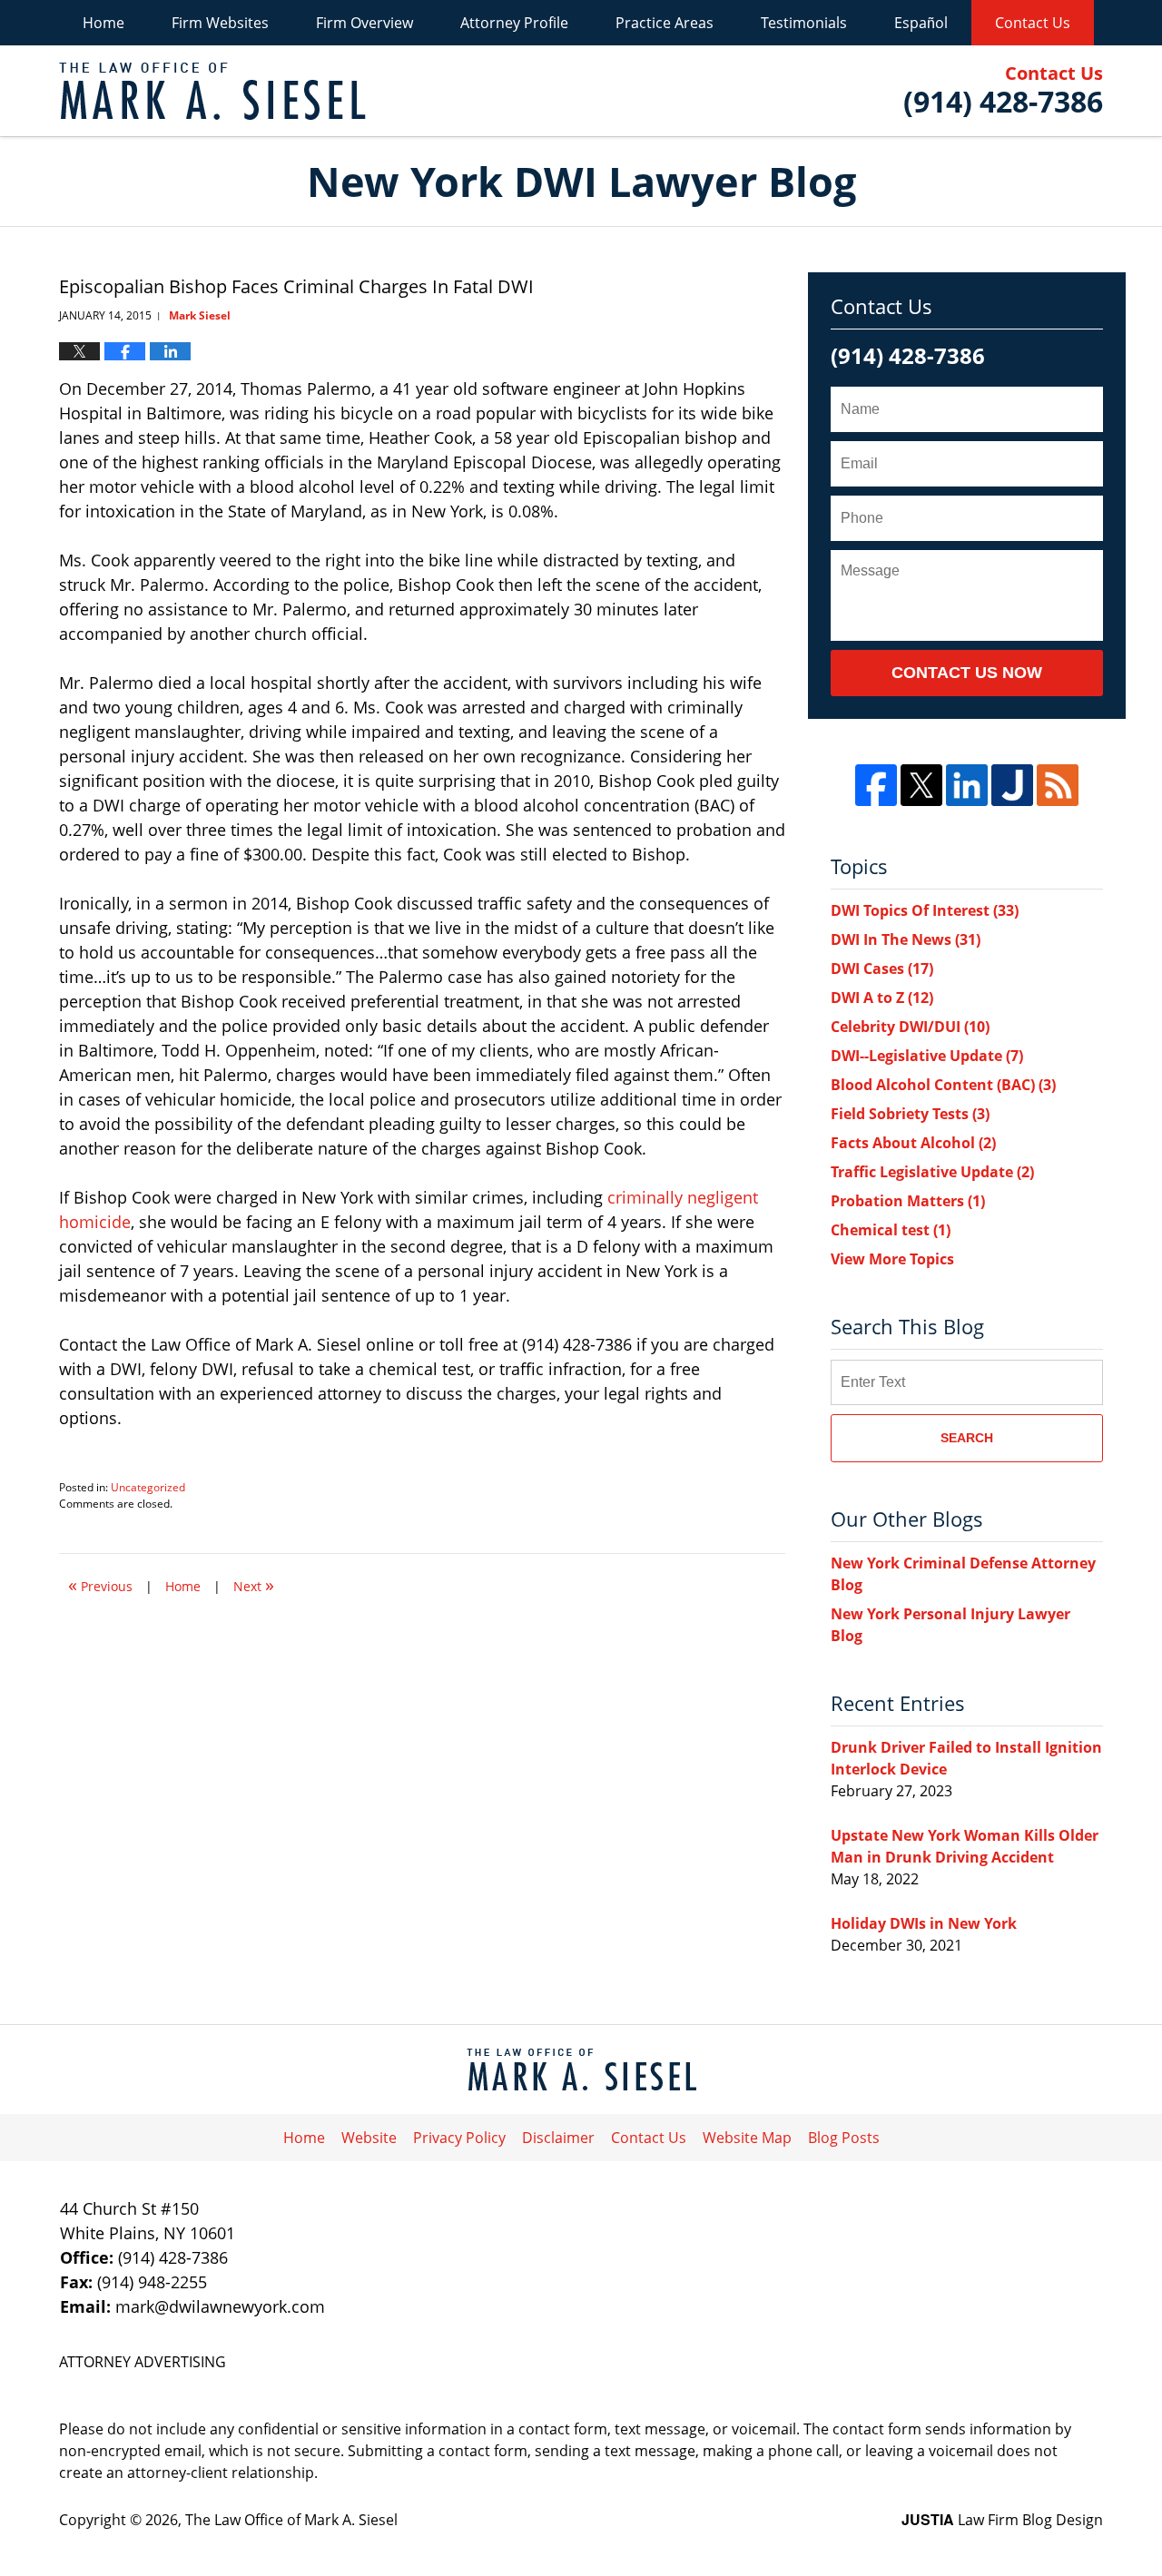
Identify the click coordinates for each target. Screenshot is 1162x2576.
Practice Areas (665, 23)
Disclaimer (558, 2138)
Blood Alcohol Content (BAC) (943, 1085)
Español (921, 23)
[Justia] (1012, 785)
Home (103, 23)
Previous (100, 1584)
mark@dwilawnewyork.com (220, 2306)
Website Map (747, 2138)
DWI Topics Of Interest (925, 910)
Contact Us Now (967, 673)
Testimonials (804, 23)
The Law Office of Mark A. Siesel (291, 2520)
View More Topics (892, 1259)
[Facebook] (876, 785)
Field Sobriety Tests (910, 1114)
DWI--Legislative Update (927, 1056)
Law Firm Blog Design (1002, 2520)
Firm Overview (364, 23)
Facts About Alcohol (913, 1143)
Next (254, 1584)
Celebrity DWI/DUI (910, 1027)
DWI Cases (882, 968)
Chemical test (891, 1230)
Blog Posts (844, 2138)
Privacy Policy (459, 2138)
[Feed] (1058, 785)
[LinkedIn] (967, 785)
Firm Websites (220, 23)
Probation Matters (908, 1201)
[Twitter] (921, 785)
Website (369, 2138)
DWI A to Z (882, 998)
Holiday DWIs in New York (924, 1923)
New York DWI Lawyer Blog (212, 91)
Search (967, 1438)
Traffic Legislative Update (932, 1172)
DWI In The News (906, 939)
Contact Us (1033, 23)
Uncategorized (148, 1487)
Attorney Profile (514, 23)
